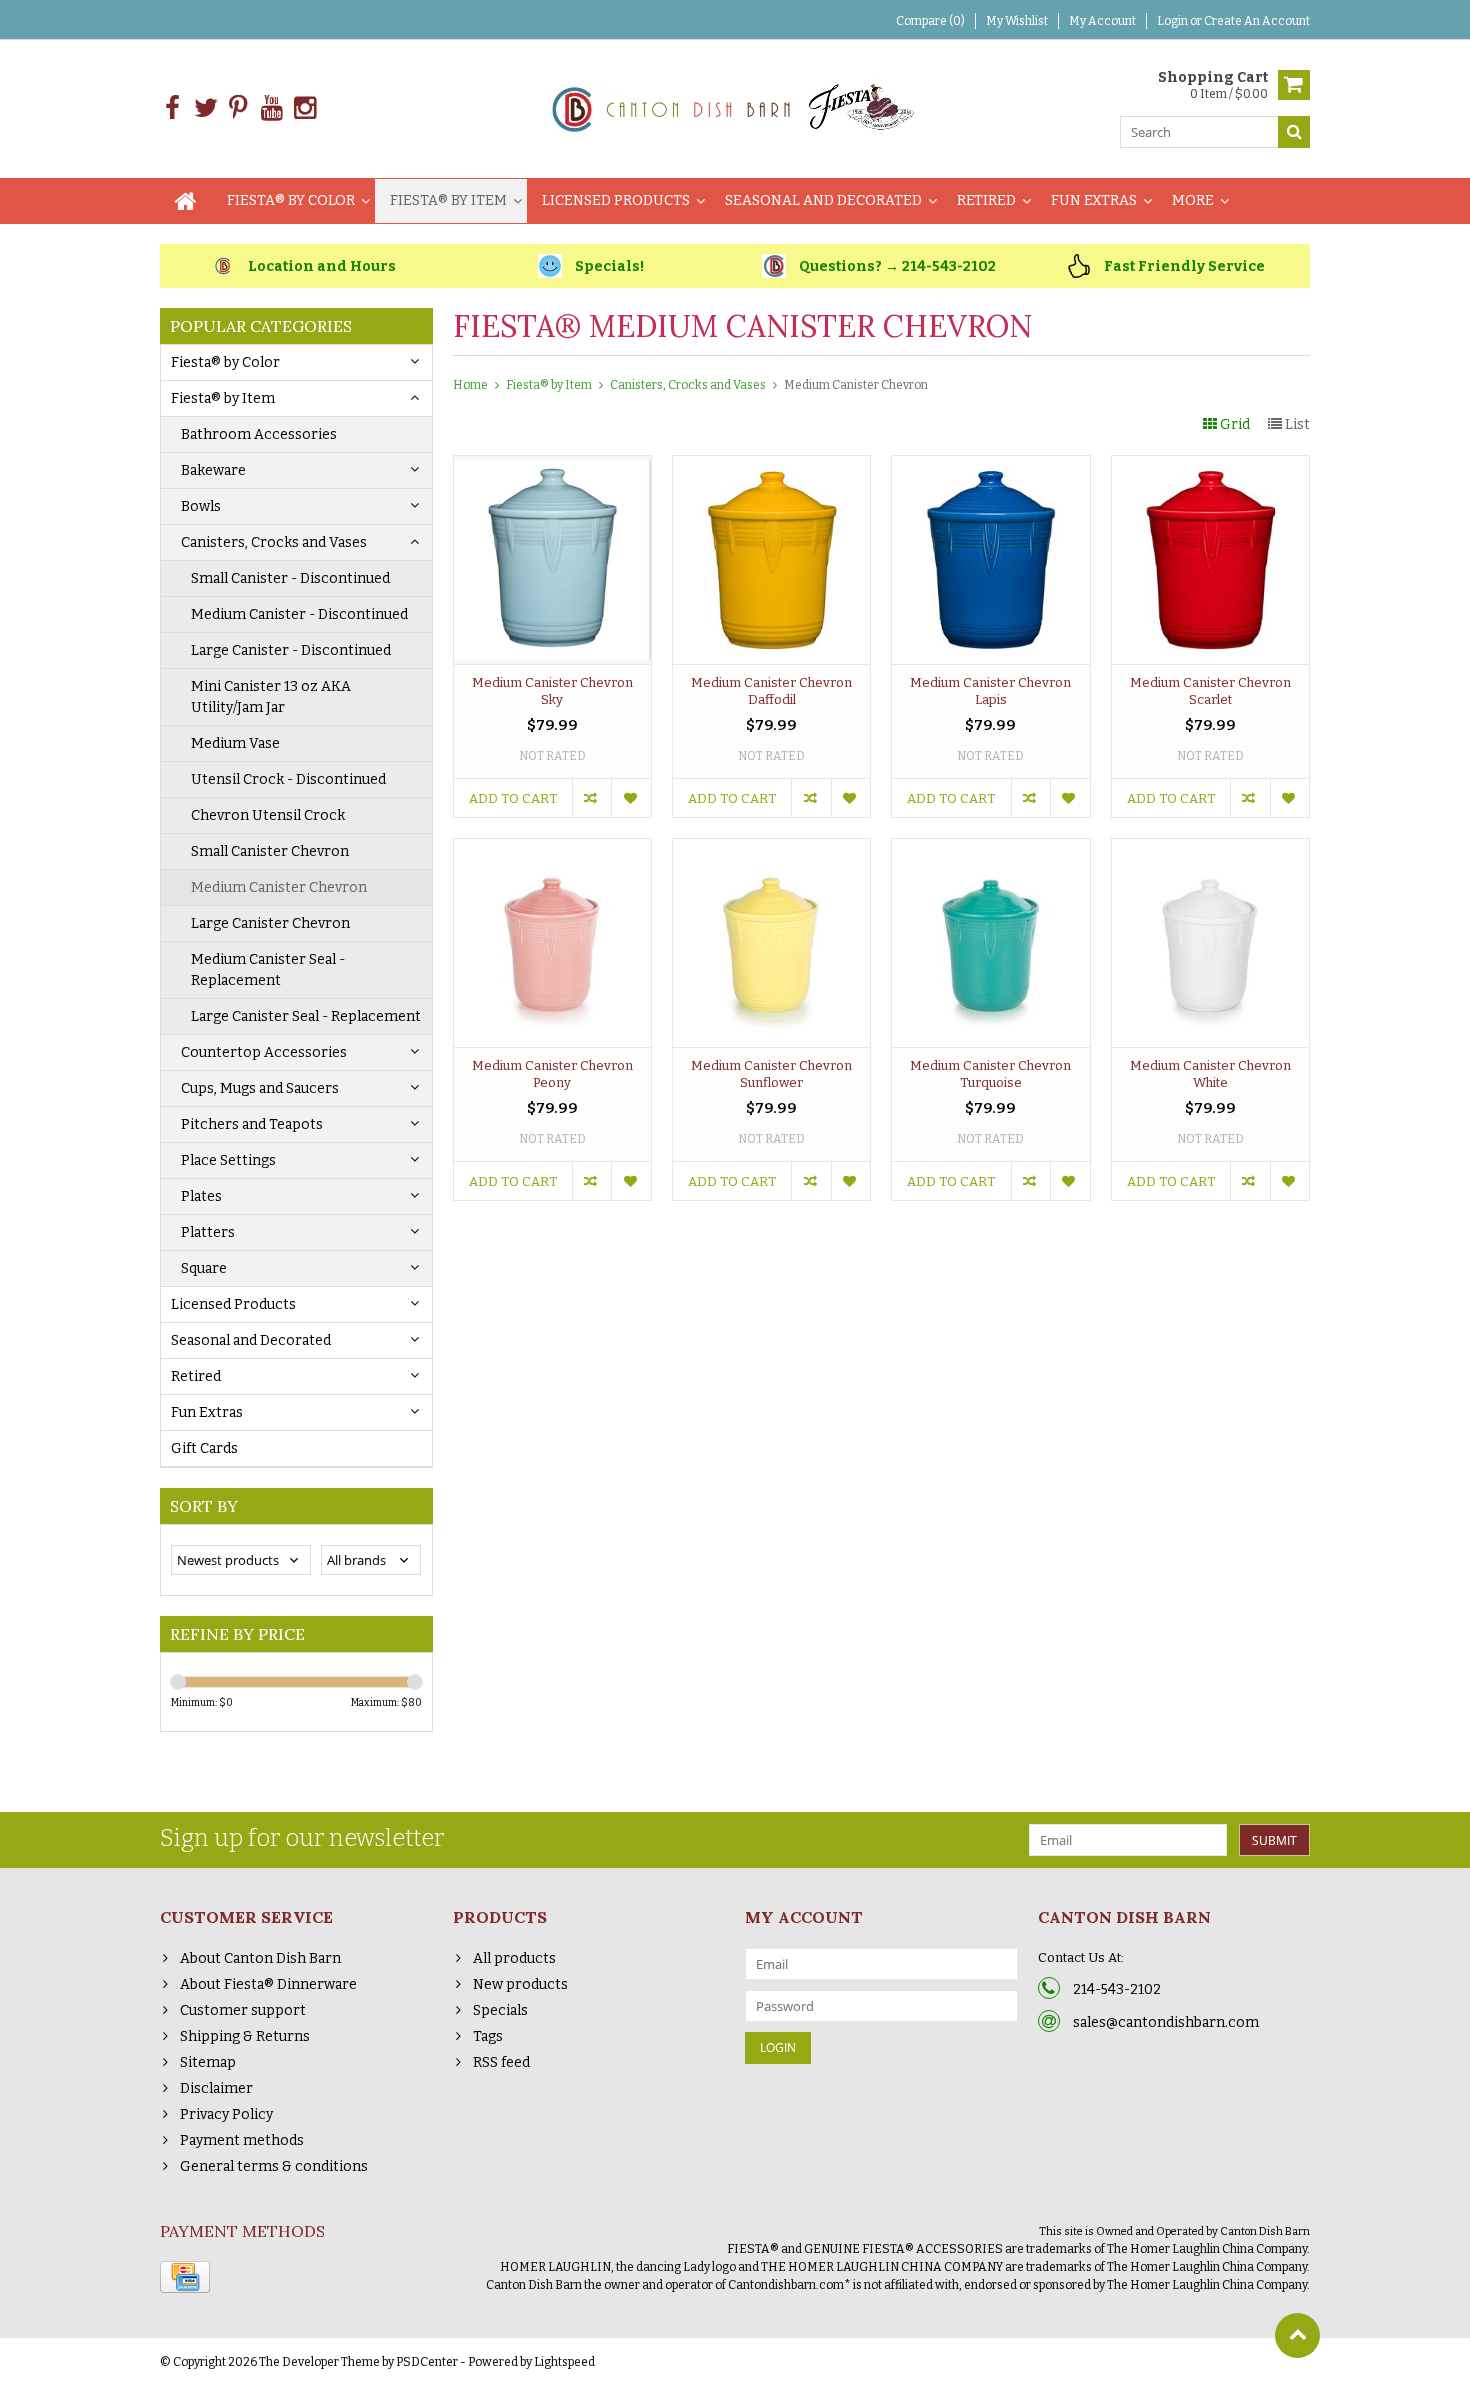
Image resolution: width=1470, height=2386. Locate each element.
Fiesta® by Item (448, 200)
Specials (500, 2010)
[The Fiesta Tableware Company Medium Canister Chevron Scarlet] (1210, 466)
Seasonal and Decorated (823, 200)
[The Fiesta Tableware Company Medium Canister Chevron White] (1210, 849)
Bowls (201, 506)
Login (1173, 21)
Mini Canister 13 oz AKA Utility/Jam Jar (271, 697)
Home (470, 385)
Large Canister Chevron (270, 923)
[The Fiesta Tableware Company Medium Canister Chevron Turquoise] (990, 849)
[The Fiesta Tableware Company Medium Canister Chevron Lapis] (990, 466)
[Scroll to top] (1297, 2335)
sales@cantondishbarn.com (1166, 2022)
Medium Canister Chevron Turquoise (990, 1074)
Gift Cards (204, 1448)
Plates (201, 1196)
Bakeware (213, 470)
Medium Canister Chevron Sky (552, 691)
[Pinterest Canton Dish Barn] (238, 108)
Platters (208, 1232)
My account (1102, 21)
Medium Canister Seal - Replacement (268, 970)
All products (514, 1958)
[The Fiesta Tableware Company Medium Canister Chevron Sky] (552, 466)
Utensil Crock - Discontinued (288, 779)
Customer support (243, 2010)
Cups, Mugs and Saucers (260, 1088)
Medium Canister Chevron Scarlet (1210, 691)
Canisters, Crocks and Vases (274, 542)
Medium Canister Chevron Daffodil (771, 691)
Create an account (1257, 21)
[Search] (1294, 132)
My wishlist (1017, 21)
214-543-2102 (1117, 1989)
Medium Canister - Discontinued (299, 614)
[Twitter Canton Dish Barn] (205, 108)
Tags (488, 2036)
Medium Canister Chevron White (1210, 1074)
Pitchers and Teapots (252, 1124)
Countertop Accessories (264, 1052)
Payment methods (242, 2140)
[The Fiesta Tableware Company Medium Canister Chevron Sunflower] (771, 849)
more (1193, 200)
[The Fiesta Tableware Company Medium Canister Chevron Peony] (552, 849)
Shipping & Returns (245, 2036)
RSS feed (501, 2062)
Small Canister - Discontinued (290, 578)
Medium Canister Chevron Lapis (990, 691)
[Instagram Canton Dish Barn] (304, 108)
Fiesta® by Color (291, 200)
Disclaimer (216, 2088)
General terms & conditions (274, 2166)
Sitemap (208, 2062)
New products (520, 1984)
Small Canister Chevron (270, 851)
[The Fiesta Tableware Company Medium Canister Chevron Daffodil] (771, 466)
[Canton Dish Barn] (735, 107)
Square (204, 1268)
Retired (986, 200)
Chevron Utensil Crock (268, 815)
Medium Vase (235, 743)
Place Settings (228, 1160)
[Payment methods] (185, 2277)
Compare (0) (930, 21)
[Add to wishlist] (630, 798)
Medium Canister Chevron (279, 887)
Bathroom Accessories (259, 434)
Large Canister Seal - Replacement (306, 1016)
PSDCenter (427, 2362)
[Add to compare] (591, 798)
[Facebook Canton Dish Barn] (172, 108)
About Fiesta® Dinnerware (268, 1984)
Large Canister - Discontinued (291, 650)
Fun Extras (1094, 200)
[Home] (186, 201)
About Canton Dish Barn (260, 1958)
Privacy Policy (226, 2114)
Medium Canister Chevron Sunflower (771, 1074)
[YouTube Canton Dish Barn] (271, 108)
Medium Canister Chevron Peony (552, 1074)
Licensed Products (616, 200)
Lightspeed (564, 2362)
